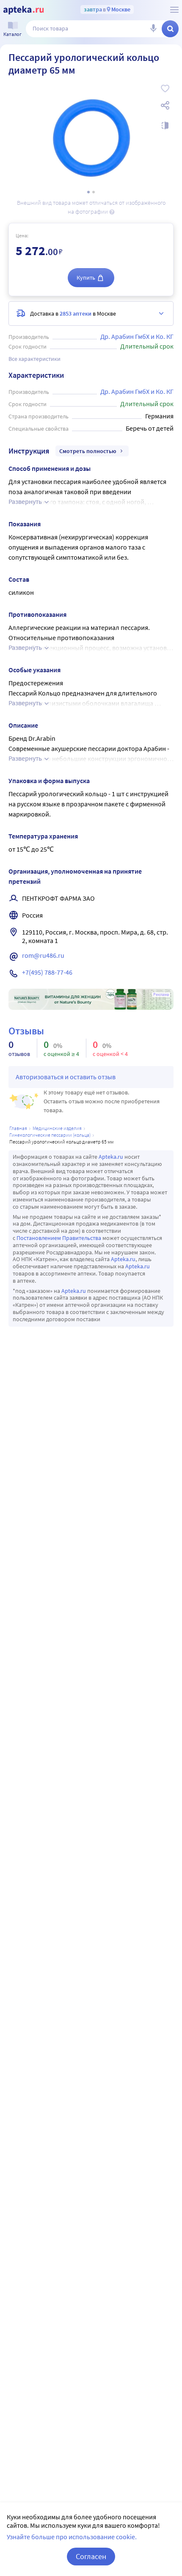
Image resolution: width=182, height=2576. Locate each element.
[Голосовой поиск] (153, 29)
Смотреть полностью (88, 451)
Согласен (91, 2556)
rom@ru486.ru (43, 955)
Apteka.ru (111, 1157)
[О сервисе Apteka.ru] (174, 10)
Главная (18, 1128)
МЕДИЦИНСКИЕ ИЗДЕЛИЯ (57, 1128)
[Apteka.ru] (23, 10)
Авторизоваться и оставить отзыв (66, 1077)
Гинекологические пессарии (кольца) (50, 1135)
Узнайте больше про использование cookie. (72, 2537)
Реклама (161, 995)
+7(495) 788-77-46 (47, 972)
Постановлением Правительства (59, 1238)
